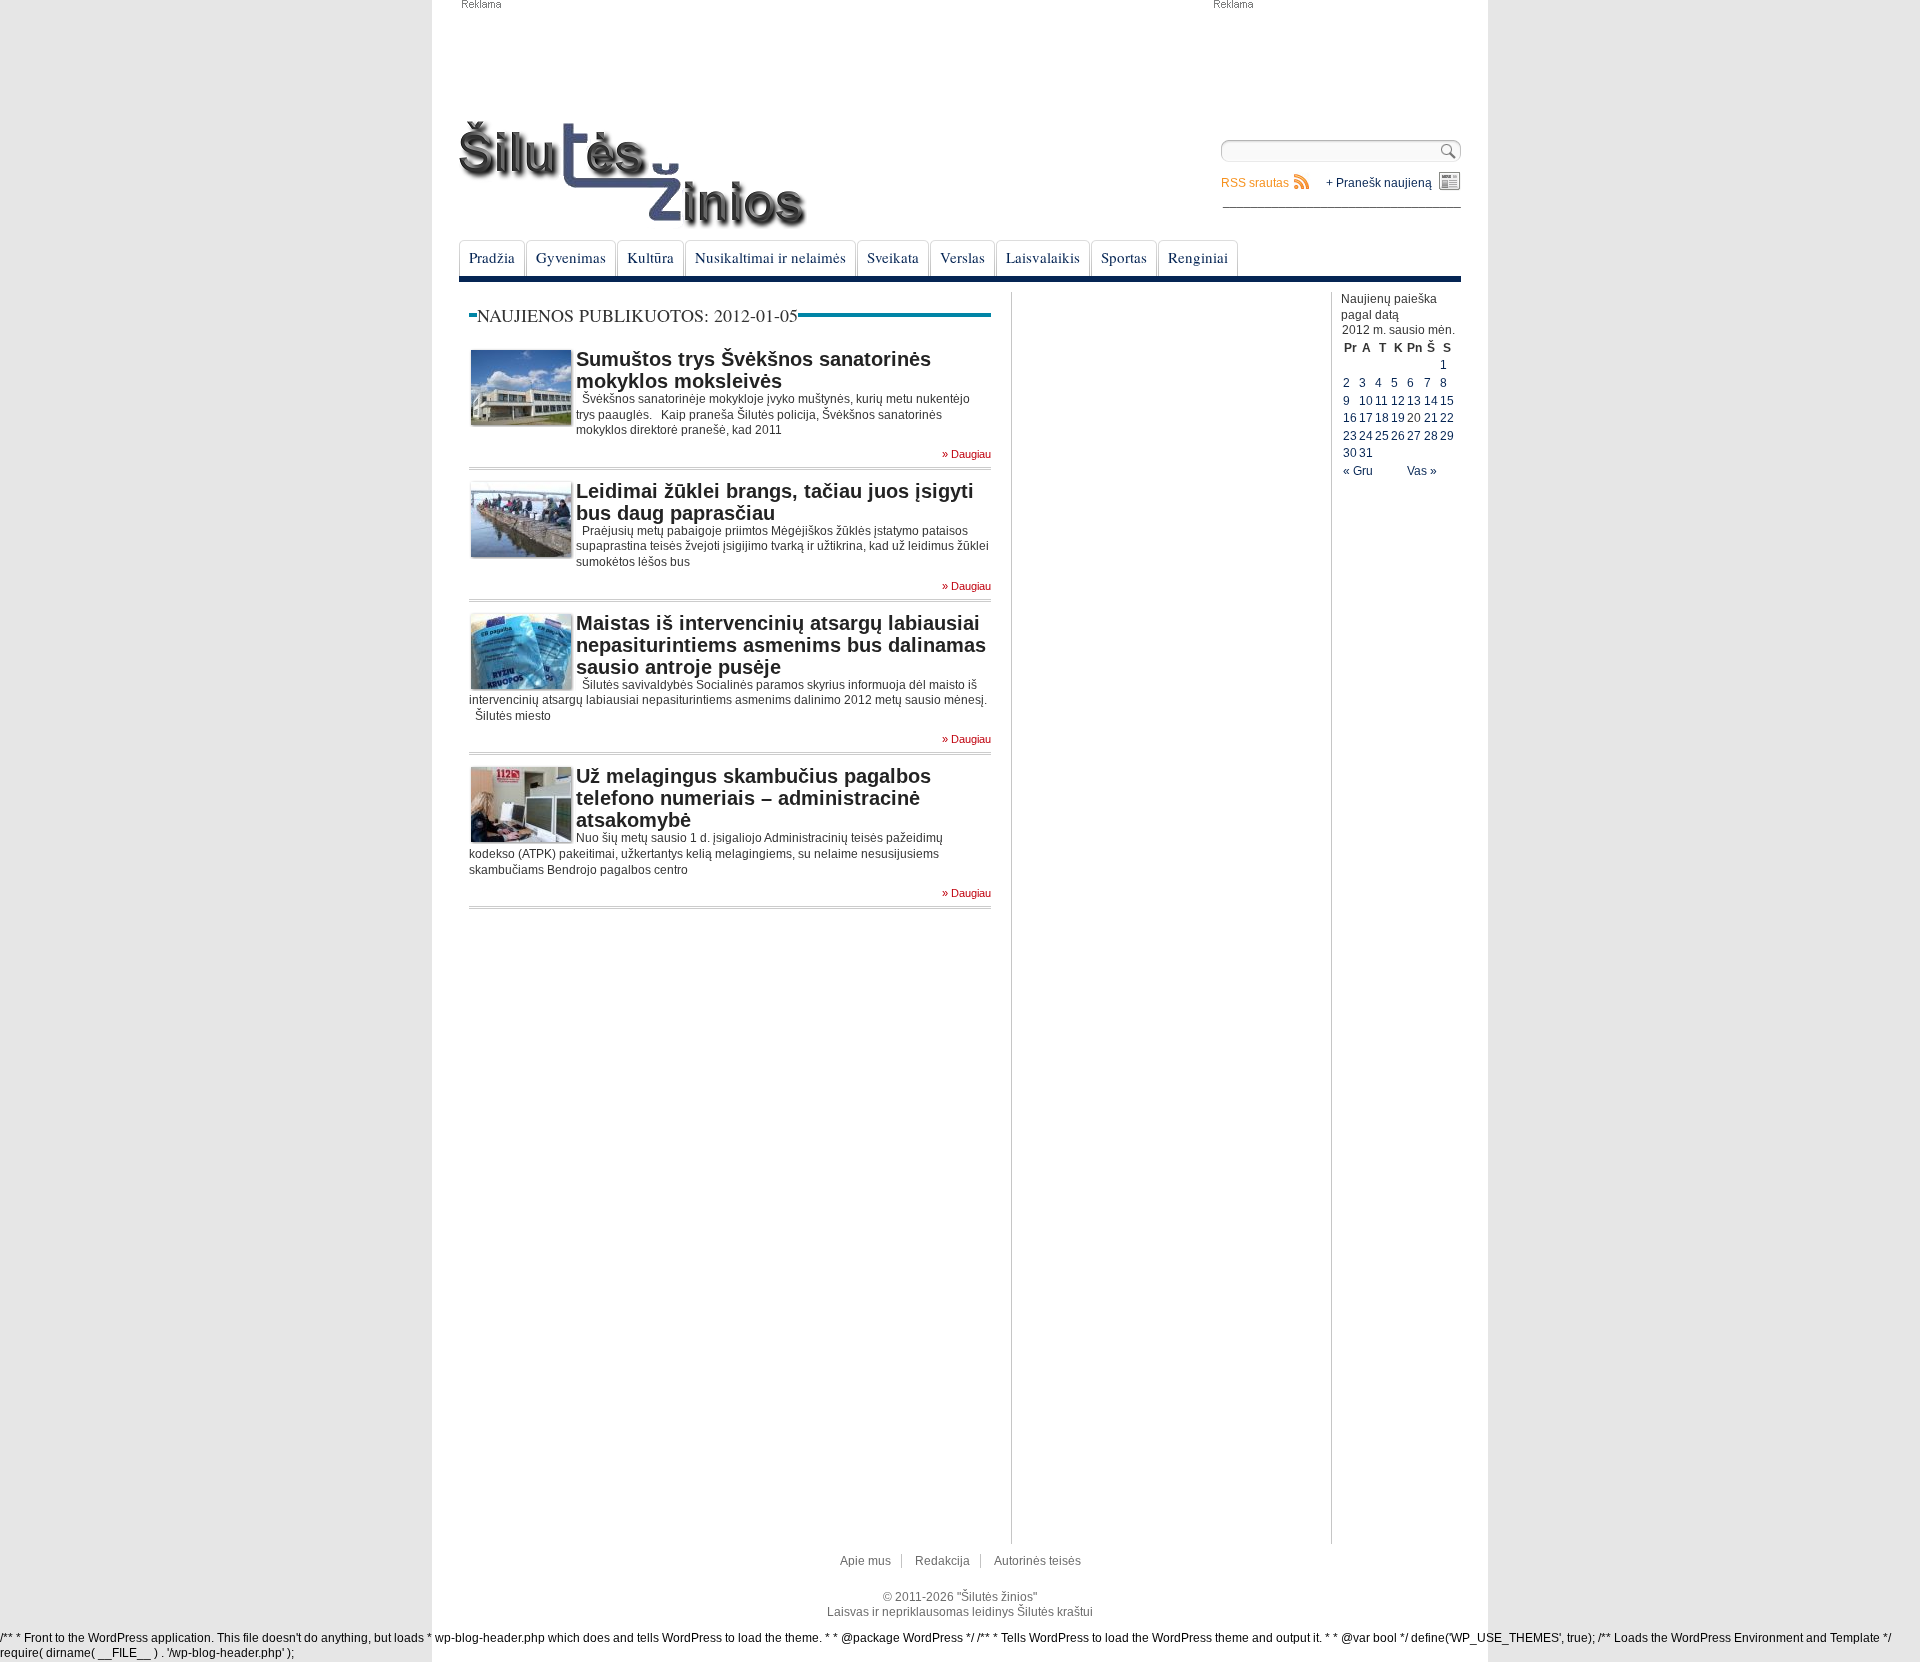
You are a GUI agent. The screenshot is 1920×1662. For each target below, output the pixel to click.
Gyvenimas (571, 257)
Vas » (1422, 471)
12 (1398, 401)
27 (1414, 436)
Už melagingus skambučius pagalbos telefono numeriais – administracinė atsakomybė (753, 798)
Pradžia (492, 257)
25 (1382, 436)
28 (1431, 436)
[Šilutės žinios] (633, 174)
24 (1366, 436)
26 (1398, 436)
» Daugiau (966, 454)
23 (1350, 436)
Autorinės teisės (1037, 1561)
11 (1381, 401)
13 (1414, 401)
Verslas (962, 257)
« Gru (1358, 471)
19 (1398, 418)
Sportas (1124, 257)
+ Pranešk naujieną (1379, 183)
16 (1350, 418)
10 (1366, 401)
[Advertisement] (1336, 60)
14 (1431, 401)
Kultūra (650, 257)
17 (1366, 418)
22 (1447, 418)
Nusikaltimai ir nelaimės (770, 257)
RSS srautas (1255, 183)
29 (1447, 436)
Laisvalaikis (1043, 257)
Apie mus (865, 1561)
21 (1431, 418)
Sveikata (893, 257)
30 (1350, 453)
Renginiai (1198, 257)
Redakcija (942, 1561)
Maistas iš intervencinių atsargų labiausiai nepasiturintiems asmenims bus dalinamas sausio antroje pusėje (781, 645)
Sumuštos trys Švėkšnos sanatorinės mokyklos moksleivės (753, 370)
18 (1382, 418)
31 (1366, 453)
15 (1447, 401)
